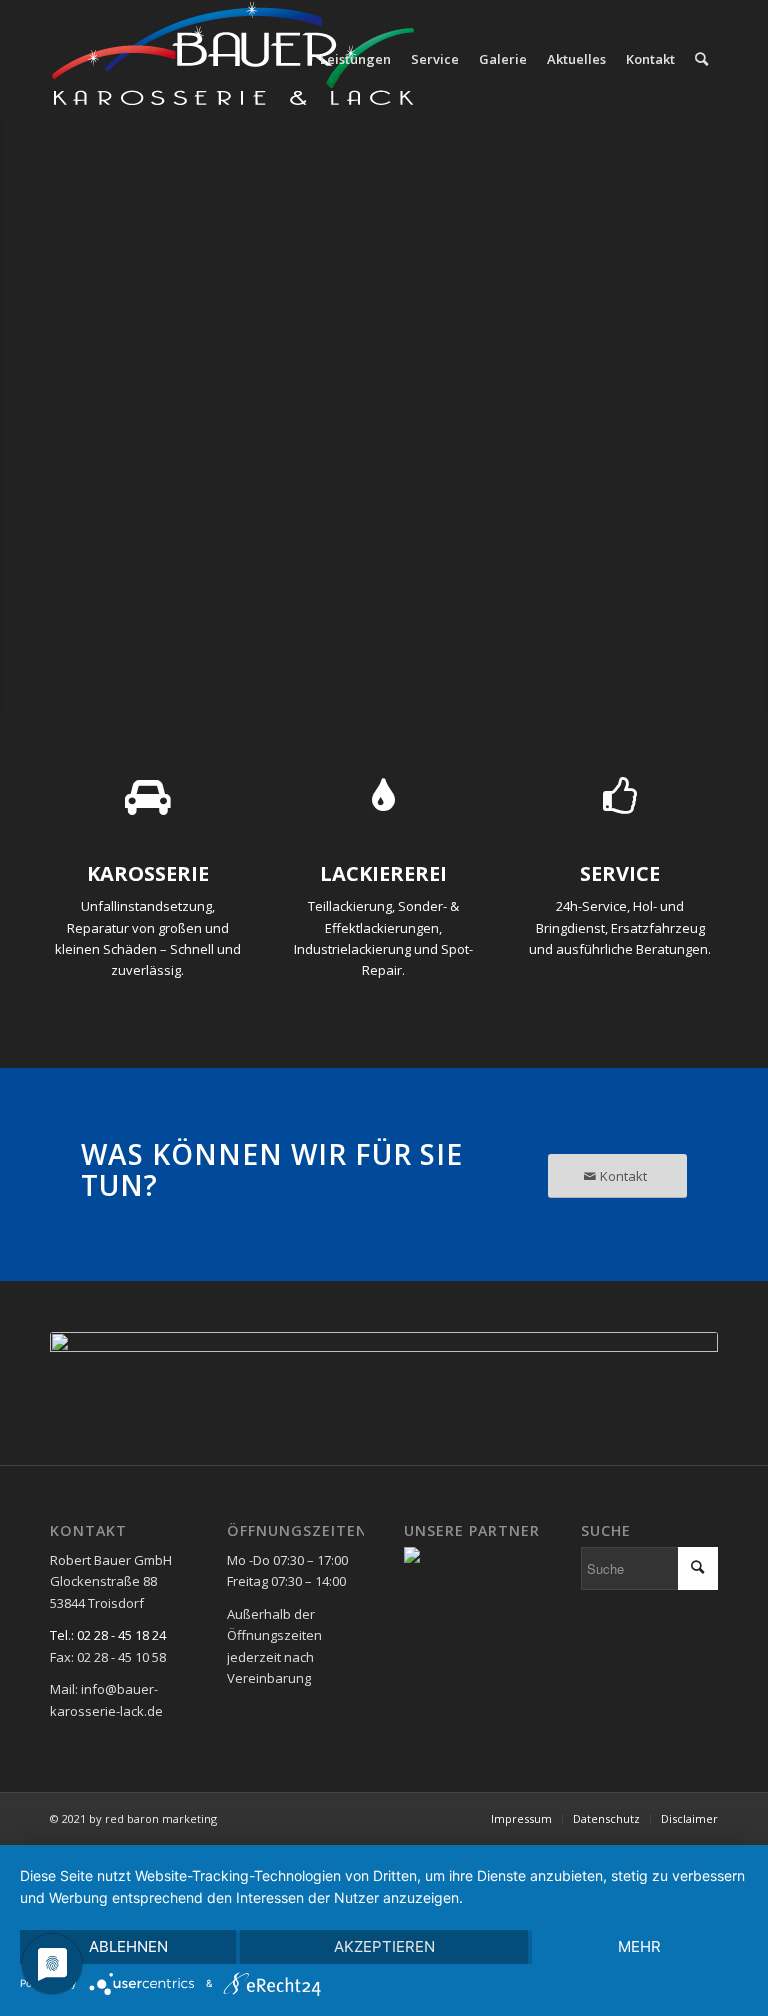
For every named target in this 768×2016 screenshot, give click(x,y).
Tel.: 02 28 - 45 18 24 (108, 1635)
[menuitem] (355, 59)
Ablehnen (128, 1946)
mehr (639, 1946)
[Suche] (701, 59)
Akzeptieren (384, 1946)
